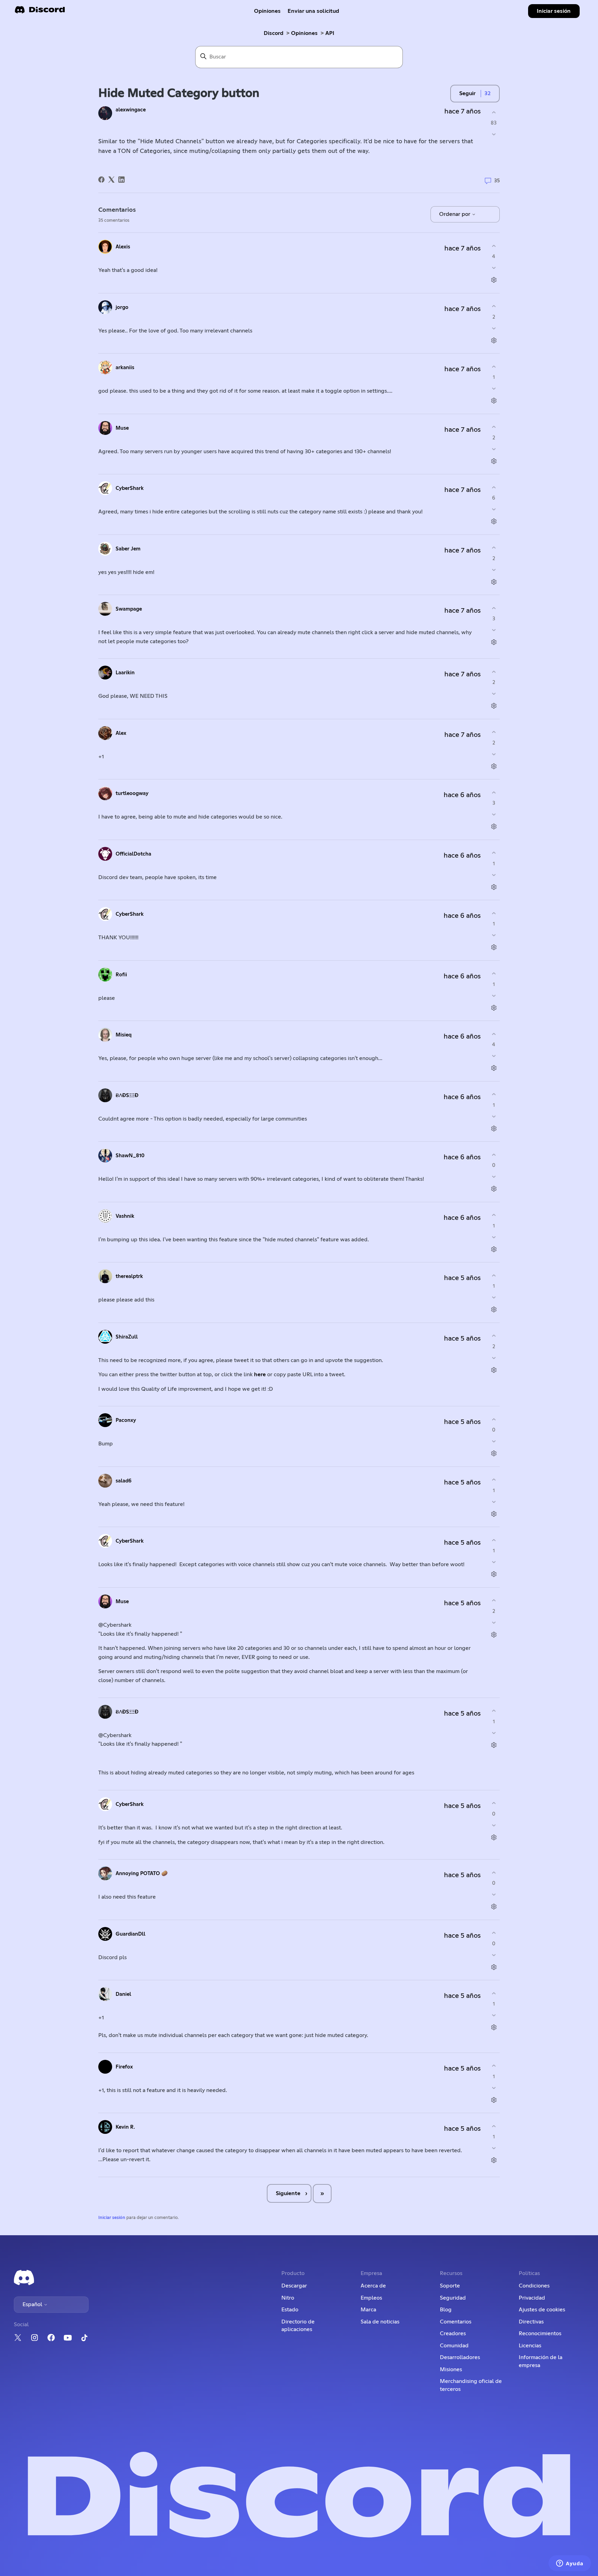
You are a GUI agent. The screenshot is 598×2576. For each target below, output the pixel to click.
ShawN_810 (130, 1156)
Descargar (294, 2286)
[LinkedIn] (121, 180)
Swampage (129, 609)
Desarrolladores (460, 2357)
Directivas (531, 2322)
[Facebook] (101, 180)
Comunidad (454, 2346)
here (261, 1374)
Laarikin (125, 673)
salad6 (124, 1481)
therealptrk (129, 1276)
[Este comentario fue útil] (494, 246)
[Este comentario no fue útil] (494, 268)
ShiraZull (127, 1337)
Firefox (124, 2067)
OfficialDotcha (133, 854)
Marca (368, 2310)
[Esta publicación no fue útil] (494, 134)
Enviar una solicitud (313, 11)
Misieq (124, 1035)
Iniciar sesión (112, 2218)
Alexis (123, 247)
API (330, 33)
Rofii (121, 975)
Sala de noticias (380, 2322)
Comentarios (456, 2322)
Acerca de (373, 2286)
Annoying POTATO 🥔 (142, 1874)
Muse (122, 428)
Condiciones (534, 2286)
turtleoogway (132, 793)
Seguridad (453, 2298)
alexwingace (131, 110)
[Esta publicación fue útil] (494, 112)
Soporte (450, 2286)
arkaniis (125, 368)
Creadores (453, 2333)
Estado (290, 2310)
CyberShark (130, 488)
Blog (446, 2310)
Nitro (288, 2298)
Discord (274, 33)
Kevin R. (125, 2127)
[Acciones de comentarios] (494, 280)
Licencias (530, 2346)
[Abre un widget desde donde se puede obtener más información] (570, 2564)
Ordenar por (455, 214)
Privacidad (532, 2298)
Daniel (123, 1994)
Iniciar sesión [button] (554, 11)
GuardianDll (130, 1934)
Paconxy (126, 1420)
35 (496, 180)
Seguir (467, 93)
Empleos (371, 2298)
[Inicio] (40, 12)
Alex (121, 733)
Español (33, 2304)
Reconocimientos (540, 2333)
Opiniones (267, 11)
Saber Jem (128, 549)
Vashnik (125, 1216)
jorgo (122, 307)
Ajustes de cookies (542, 2310)
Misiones (451, 2369)
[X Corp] (111, 180)
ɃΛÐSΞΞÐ (127, 1095)
